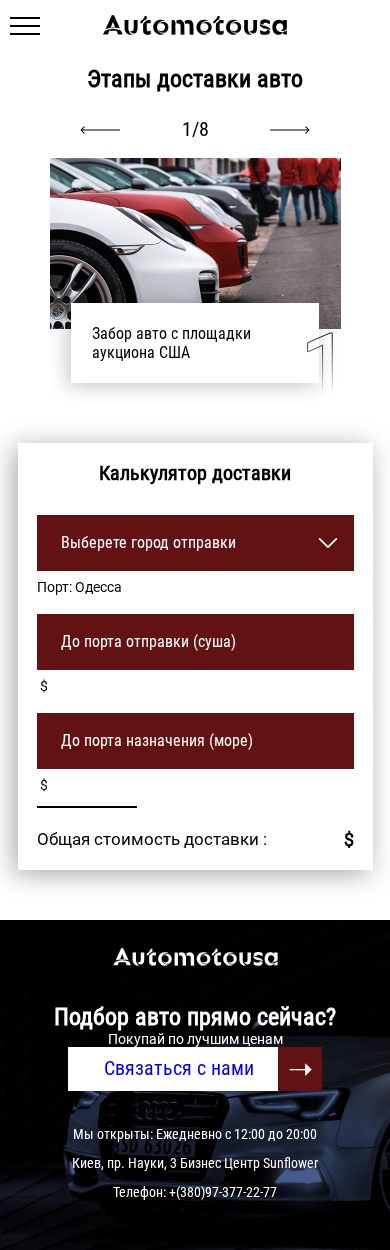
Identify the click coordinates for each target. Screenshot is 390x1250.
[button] (290, 130)
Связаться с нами (179, 1068)
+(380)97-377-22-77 (223, 1192)
